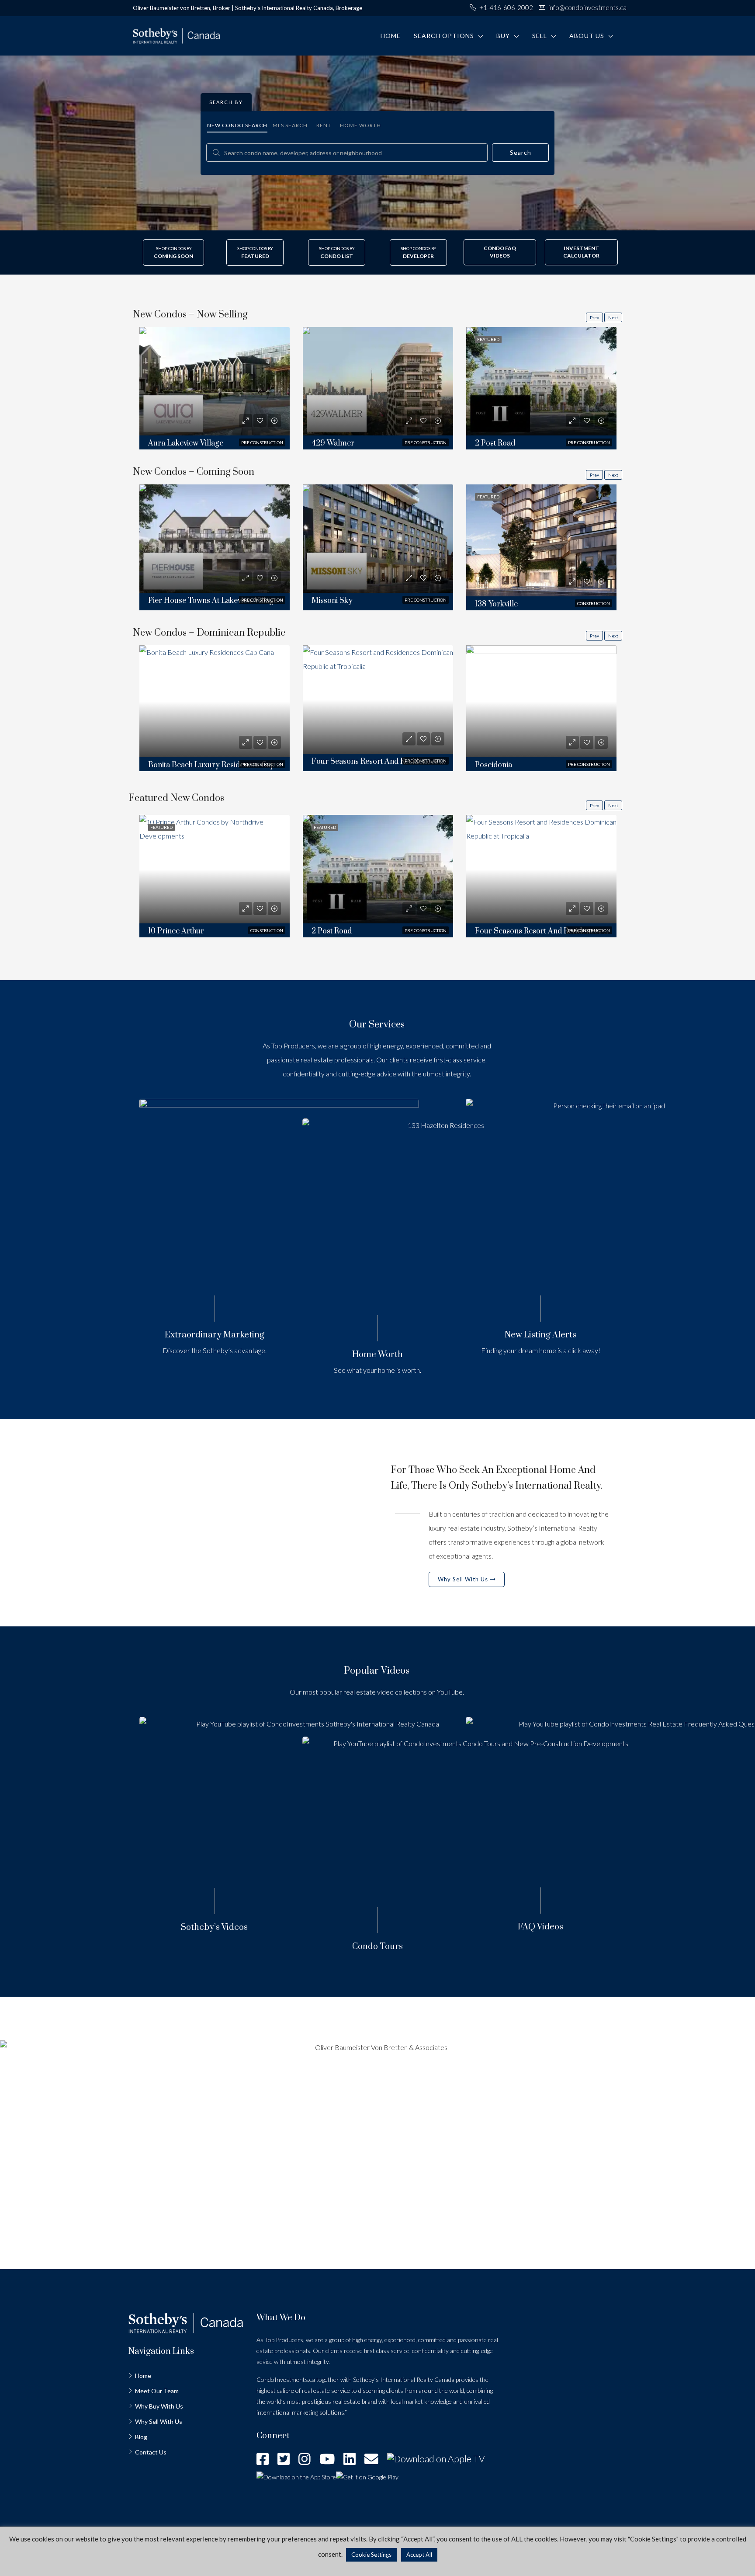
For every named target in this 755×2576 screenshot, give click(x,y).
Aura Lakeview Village (186, 443)
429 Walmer (333, 443)
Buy (503, 36)
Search (521, 152)
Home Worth (360, 125)
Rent (324, 125)
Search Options (444, 36)
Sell (540, 36)
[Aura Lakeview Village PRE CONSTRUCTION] (215, 382)
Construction (594, 603)
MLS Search (290, 125)
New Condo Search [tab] (237, 125)
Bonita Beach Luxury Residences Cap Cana (221, 765)
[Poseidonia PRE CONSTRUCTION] (541, 702)
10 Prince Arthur (176, 931)
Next (613, 317)
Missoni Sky (332, 601)
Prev (594, 317)
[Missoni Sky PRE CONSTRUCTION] (378, 539)
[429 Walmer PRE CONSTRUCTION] (378, 382)
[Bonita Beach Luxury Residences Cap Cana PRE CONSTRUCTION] (215, 702)
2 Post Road (495, 443)
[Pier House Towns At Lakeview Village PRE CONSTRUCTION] (215, 539)
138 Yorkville (496, 604)
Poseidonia (494, 765)
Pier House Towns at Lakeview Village (213, 601)
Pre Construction (262, 442)
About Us (587, 36)
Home (391, 36)
